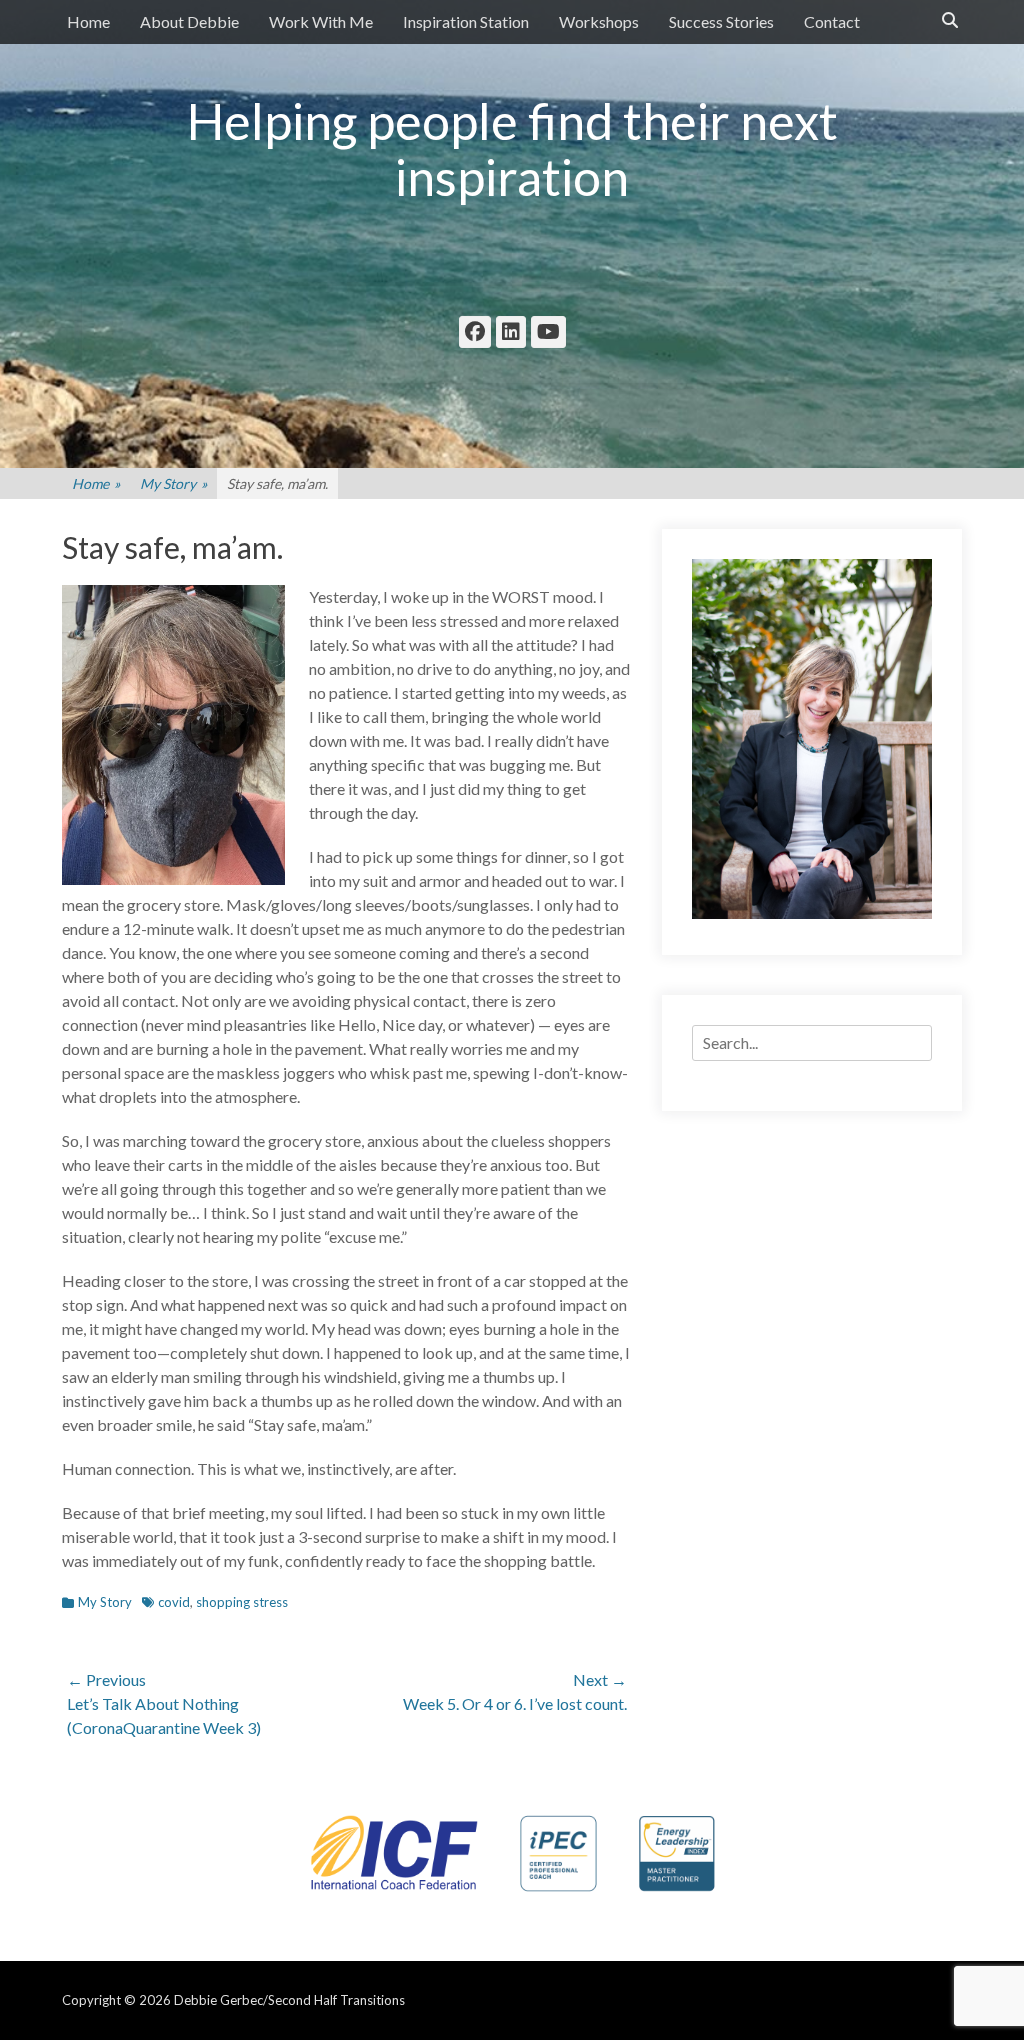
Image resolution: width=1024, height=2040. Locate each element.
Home (88, 21)
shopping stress (242, 1602)
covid (174, 1602)
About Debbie (189, 21)
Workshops (599, 21)
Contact (832, 21)
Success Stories (721, 21)
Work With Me (321, 21)
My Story (173, 483)
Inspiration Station (466, 21)
